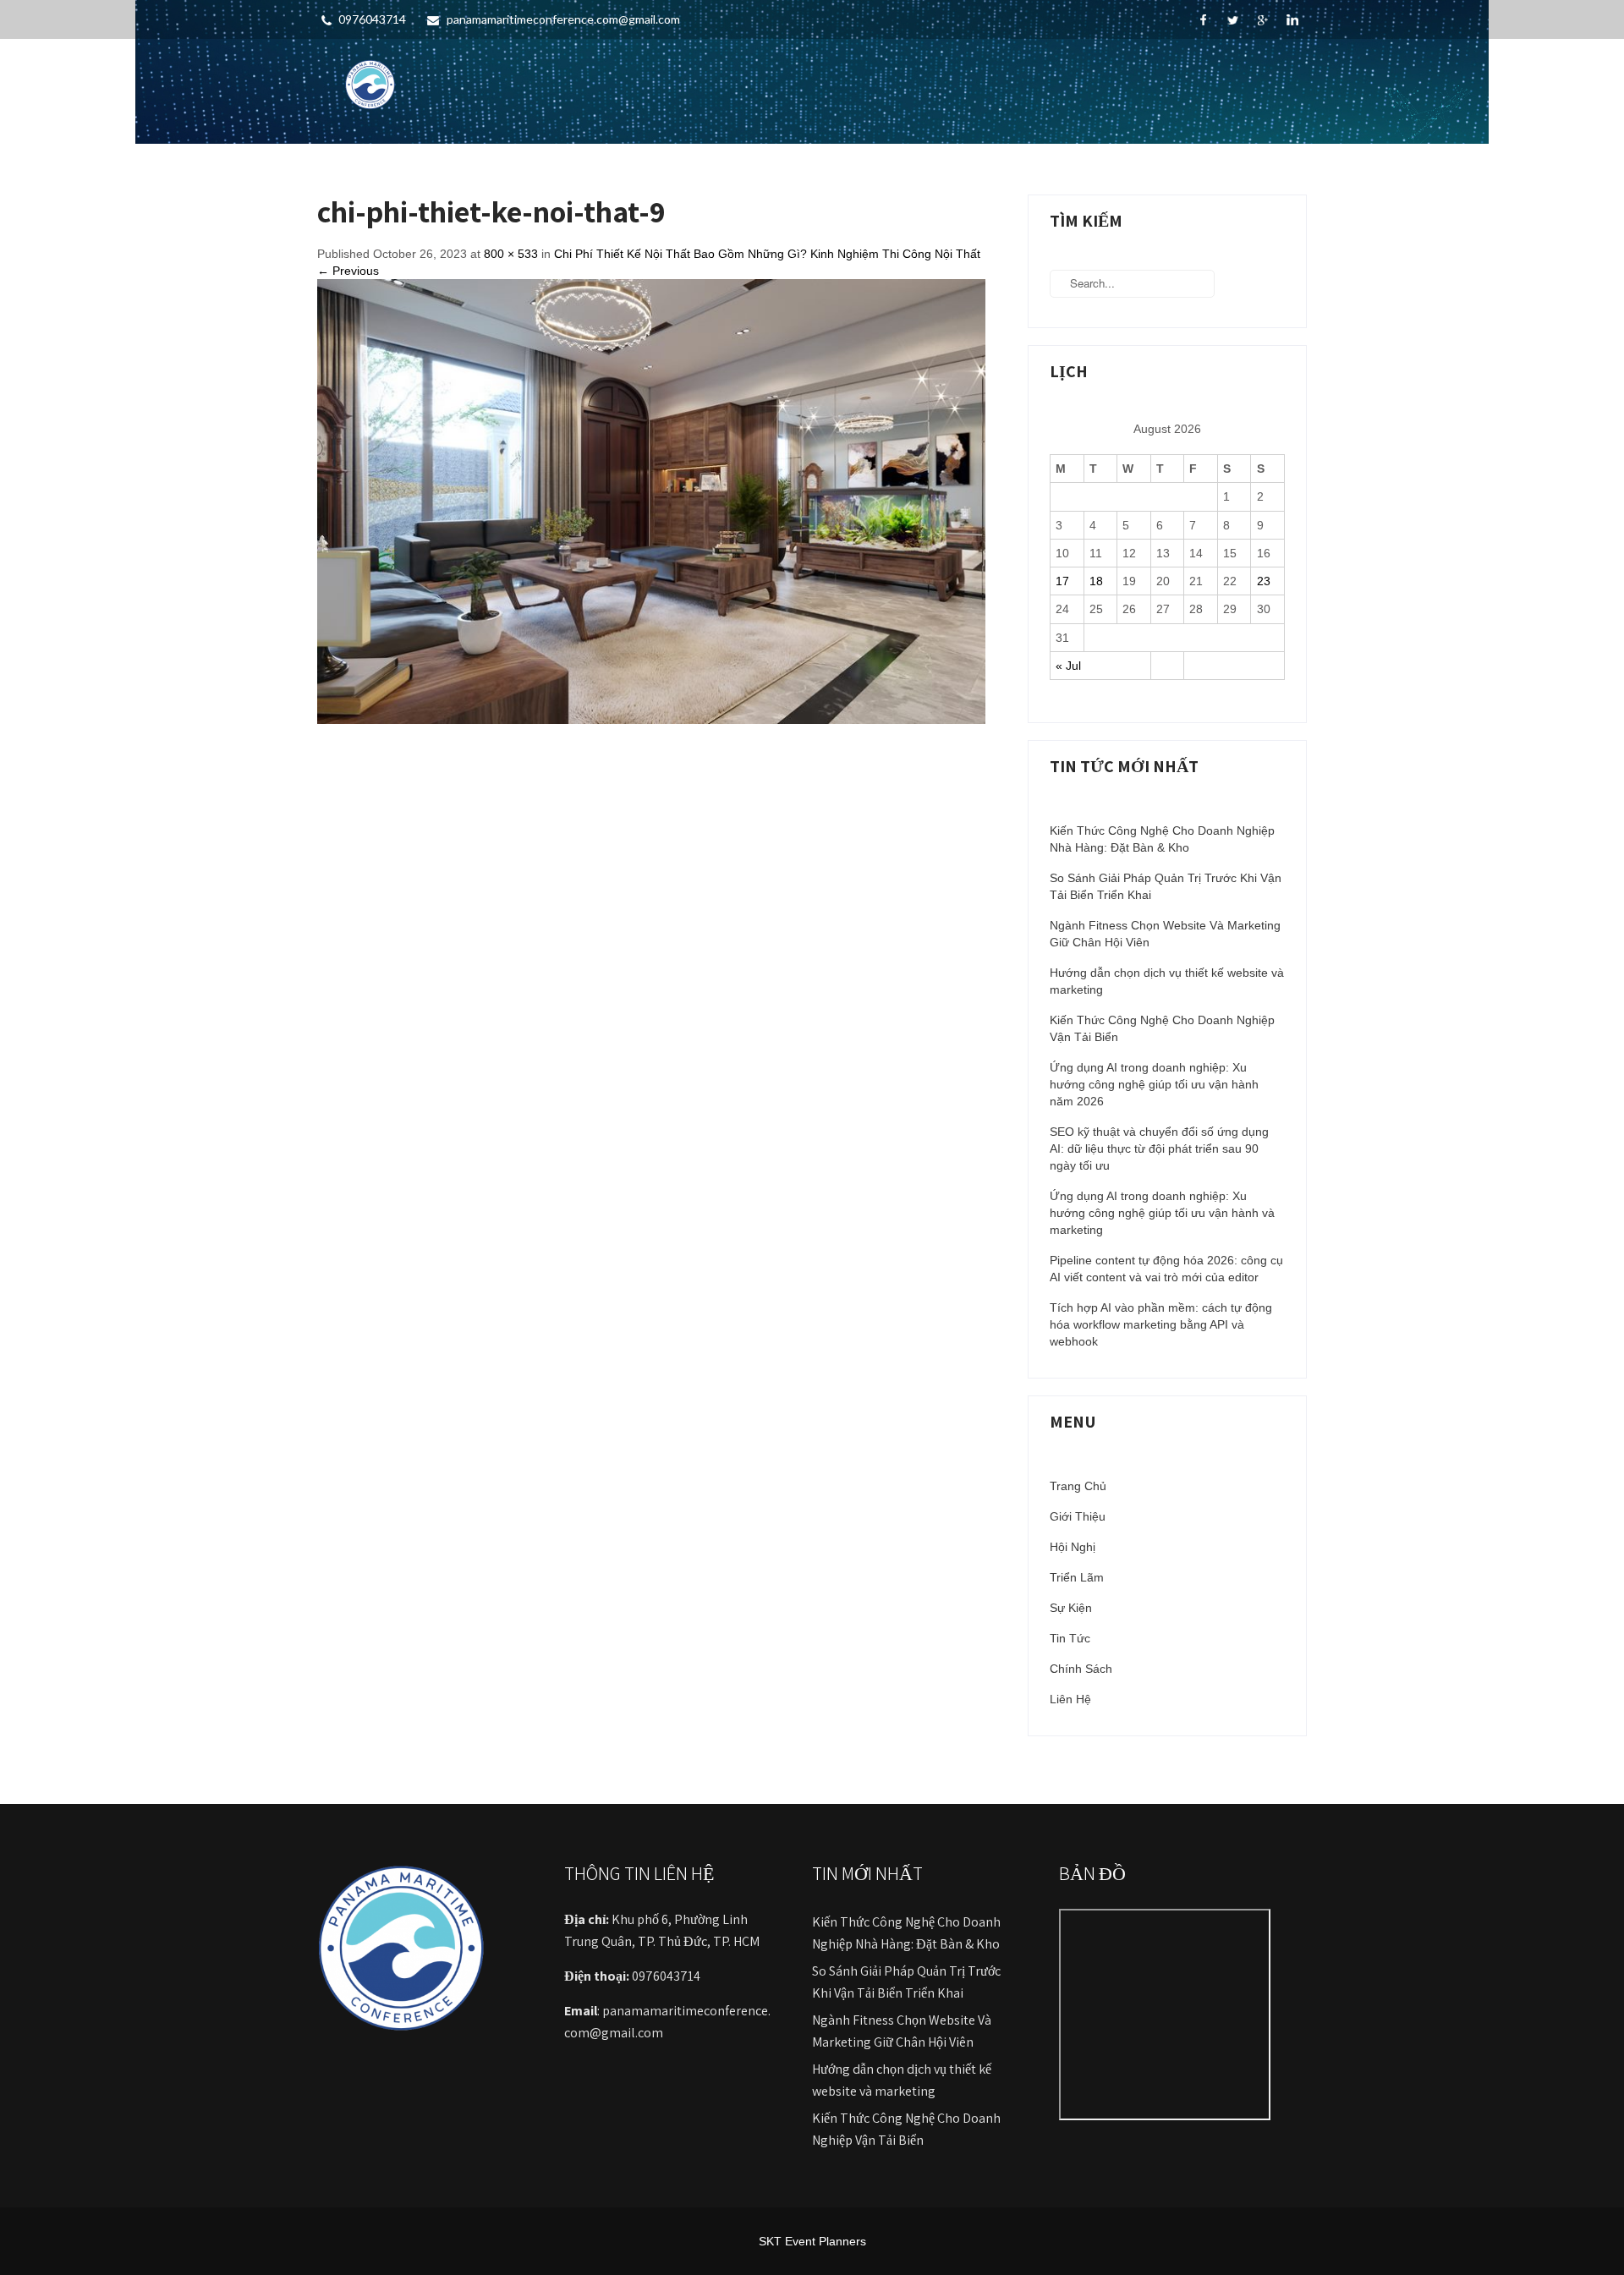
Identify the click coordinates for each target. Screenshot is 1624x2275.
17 (1062, 581)
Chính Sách (1081, 1669)
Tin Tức (1070, 1638)
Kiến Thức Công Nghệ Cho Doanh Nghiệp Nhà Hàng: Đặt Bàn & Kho (1162, 839)
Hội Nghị (1073, 1547)
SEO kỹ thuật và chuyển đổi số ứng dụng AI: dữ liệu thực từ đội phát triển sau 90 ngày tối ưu (1159, 1148)
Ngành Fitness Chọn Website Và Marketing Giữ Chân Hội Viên (1165, 934)
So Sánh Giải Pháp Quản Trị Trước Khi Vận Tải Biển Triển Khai (1166, 886)
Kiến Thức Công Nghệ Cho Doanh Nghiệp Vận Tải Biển (1162, 1028)
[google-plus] (1262, 20)
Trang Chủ (1078, 1486)
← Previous (348, 271)
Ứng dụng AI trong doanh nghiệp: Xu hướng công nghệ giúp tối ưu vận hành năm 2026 (1154, 1084)
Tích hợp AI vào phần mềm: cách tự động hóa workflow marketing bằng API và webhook (1161, 1324)
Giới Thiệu (1078, 1516)
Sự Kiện (1071, 1608)
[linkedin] (1292, 20)
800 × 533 (511, 254)
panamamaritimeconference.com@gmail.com (563, 19)
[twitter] (1233, 20)
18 (1096, 581)
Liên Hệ (1070, 1699)
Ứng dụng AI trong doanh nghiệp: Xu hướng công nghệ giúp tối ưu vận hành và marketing (1162, 1213)
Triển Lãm (1077, 1577)
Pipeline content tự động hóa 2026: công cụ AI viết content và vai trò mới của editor (1166, 1269)
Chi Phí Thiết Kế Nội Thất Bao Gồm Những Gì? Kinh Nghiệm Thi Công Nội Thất (767, 254)
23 (1264, 581)
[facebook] (1203, 20)
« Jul (1068, 666)
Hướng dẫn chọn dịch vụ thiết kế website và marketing (1167, 981)
